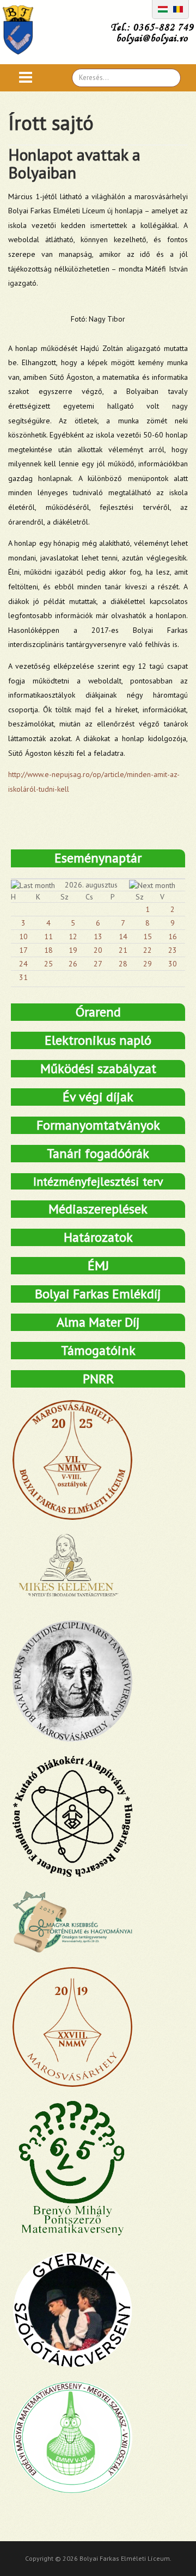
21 (123, 950)
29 (148, 964)
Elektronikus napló (98, 1040)
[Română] (178, 8)
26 (73, 964)
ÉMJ (98, 1265)
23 (173, 950)
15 (148, 936)
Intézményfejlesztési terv (98, 1181)
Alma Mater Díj (98, 1322)
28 (123, 964)
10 (23, 936)
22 (148, 950)
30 (173, 964)
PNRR (98, 1379)
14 (123, 936)
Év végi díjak (98, 1097)
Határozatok (98, 1237)
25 (48, 964)
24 (23, 964)
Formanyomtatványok (98, 1125)
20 (98, 950)
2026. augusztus (91, 885)
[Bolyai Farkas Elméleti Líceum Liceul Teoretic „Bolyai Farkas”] (24, 30)
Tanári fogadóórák (98, 1153)
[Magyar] (163, 8)
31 (23, 977)
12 (73, 936)
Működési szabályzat (98, 1068)
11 (48, 936)
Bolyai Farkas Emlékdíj (98, 1294)
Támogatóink (98, 1350)
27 (98, 964)
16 (173, 936)
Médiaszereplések (98, 1209)
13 (98, 936)
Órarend (98, 1012)
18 (48, 950)
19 (73, 950)
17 (23, 950)
